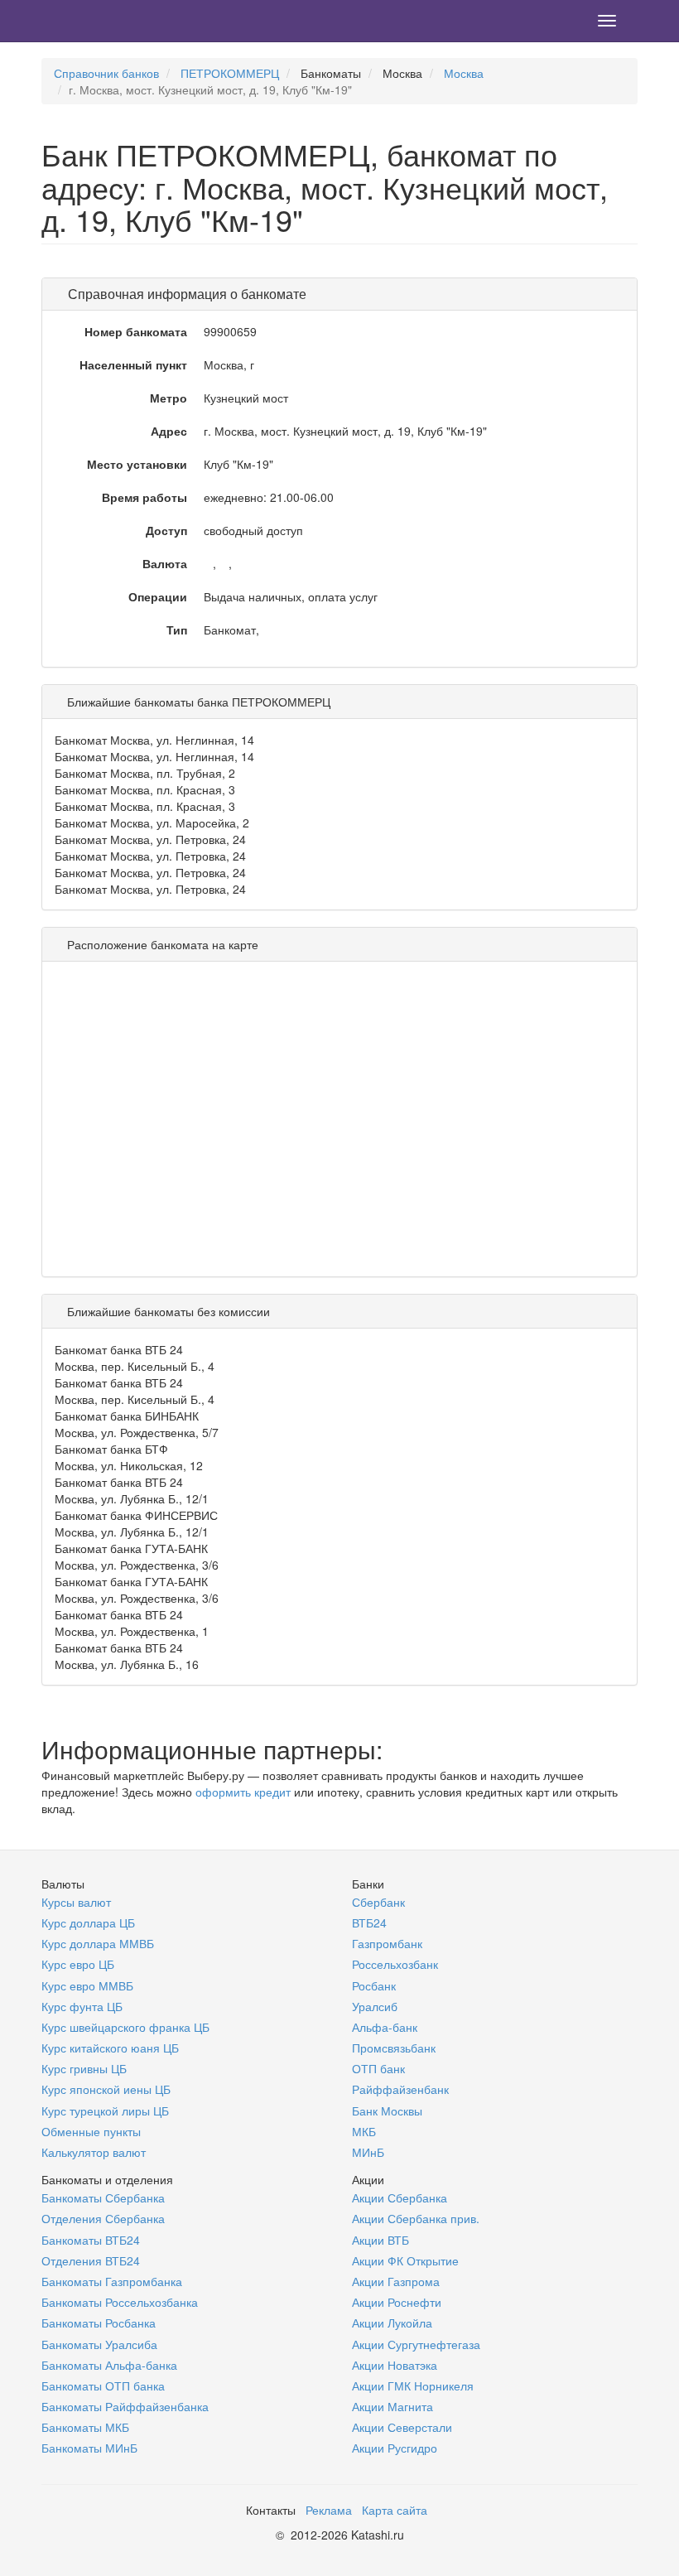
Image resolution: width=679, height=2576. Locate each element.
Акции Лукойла (392, 2323)
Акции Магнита (392, 2406)
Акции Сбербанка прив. (416, 2218)
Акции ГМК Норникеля (413, 2385)
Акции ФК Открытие (405, 2260)
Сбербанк (378, 1902)
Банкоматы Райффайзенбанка (125, 2406)
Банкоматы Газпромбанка (112, 2281)
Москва (464, 73)
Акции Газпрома (396, 2281)
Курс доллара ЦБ (88, 1922)
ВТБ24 (369, 1922)
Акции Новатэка (395, 2365)
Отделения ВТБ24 (91, 2260)
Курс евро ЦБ (78, 1964)
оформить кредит (243, 1792)
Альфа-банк (385, 2027)
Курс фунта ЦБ (82, 2006)
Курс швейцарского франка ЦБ (125, 2027)
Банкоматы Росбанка (99, 2323)
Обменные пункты (91, 2131)
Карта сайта (395, 2510)
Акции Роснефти (397, 2302)
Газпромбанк (387, 1943)
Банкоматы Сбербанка (103, 2197)
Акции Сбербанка (400, 2197)
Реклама (329, 2510)
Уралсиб (375, 2006)
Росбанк (374, 1985)
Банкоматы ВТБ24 (91, 2240)
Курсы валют (76, 1902)
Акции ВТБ (380, 2240)
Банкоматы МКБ (85, 2427)
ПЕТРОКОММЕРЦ (230, 73)
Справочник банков (106, 73)
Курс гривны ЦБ (84, 2068)
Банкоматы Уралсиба (99, 2344)
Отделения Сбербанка (103, 2218)
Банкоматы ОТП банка (103, 2385)
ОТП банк (378, 2068)
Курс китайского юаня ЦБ (110, 2048)
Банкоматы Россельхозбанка (120, 2302)
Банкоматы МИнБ (89, 2448)
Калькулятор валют (94, 2152)
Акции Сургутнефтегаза (416, 2344)
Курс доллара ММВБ (98, 1943)
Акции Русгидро (395, 2448)
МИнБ (368, 2152)
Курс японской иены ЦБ (106, 2089)
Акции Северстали (402, 2427)
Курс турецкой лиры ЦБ (105, 2110)
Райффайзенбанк (400, 2089)
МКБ (364, 2131)
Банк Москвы (387, 2110)
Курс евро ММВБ (87, 1985)
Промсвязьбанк (394, 2048)
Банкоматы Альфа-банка (109, 2365)
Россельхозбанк (395, 1964)
